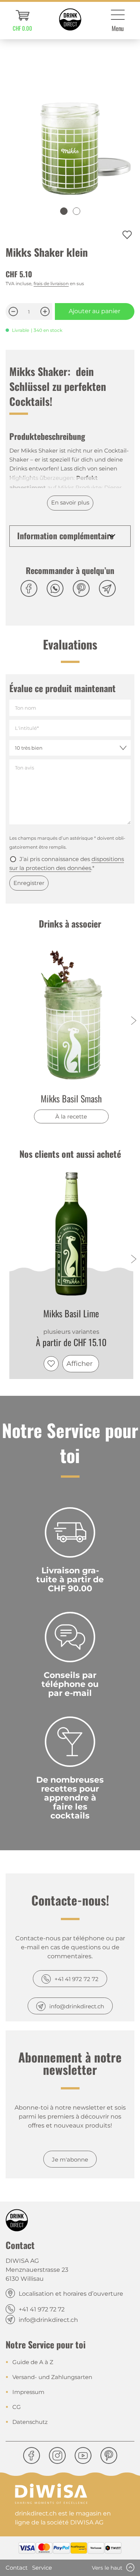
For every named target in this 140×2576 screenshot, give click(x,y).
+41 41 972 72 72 (77, 1979)
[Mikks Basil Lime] (71, 1234)
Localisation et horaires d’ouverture (71, 2294)
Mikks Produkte (80, 488)
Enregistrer (29, 883)
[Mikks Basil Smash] (71, 1015)
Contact (17, 2568)
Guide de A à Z (33, 2362)
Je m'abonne (70, 2159)
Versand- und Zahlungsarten (52, 2377)
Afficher (80, 1364)
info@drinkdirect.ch (77, 2006)
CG (17, 2407)
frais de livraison (51, 283)
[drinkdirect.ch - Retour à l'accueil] (70, 19)
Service (42, 2568)
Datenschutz (30, 2422)
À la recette (71, 1116)
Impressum (28, 2392)
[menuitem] (22, 21)
